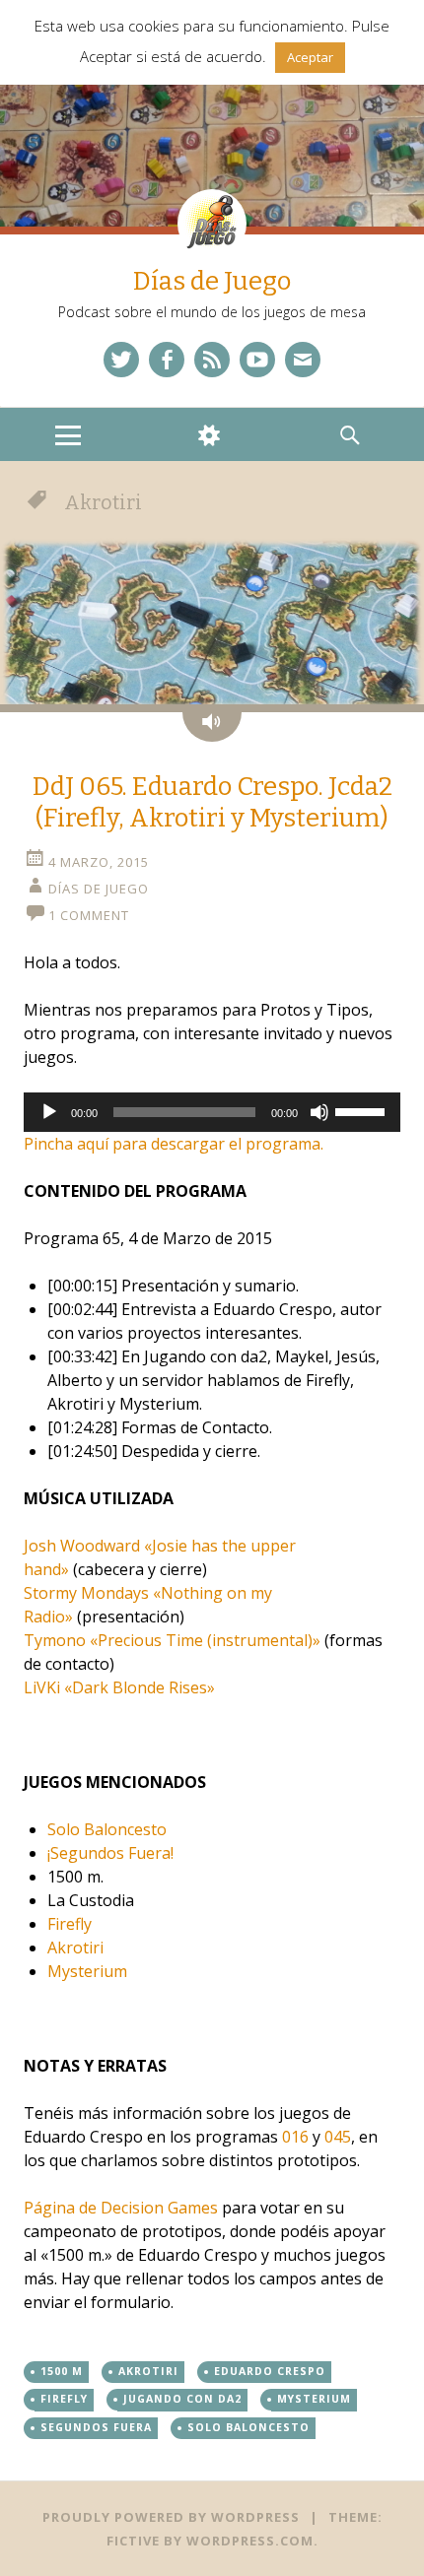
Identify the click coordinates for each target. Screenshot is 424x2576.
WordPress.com (250, 2541)
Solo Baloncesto (107, 1829)
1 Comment (89, 915)
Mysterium (87, 1971)
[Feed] (212, 360)
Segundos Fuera (96, 2427)
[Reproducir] (49, 1112)
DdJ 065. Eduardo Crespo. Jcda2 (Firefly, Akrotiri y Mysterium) (212, 803)
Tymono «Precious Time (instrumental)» (172, 1640)
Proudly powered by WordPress (171, 2517)
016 (295, 2137)
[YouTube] (257, 360)
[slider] (363, 1110)
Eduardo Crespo (270, 2371)
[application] (212, 1112)
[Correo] (303, 360)
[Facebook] (167, 360)
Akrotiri (75, 1948)
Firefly (70, 1924)
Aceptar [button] (310, 57)
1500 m (62, 2371)
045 (338, 2137)
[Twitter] (121, 360)
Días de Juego (212, 281)
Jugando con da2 (182, 2399)
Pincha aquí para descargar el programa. (174, 1144)
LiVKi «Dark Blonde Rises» (119, 1687)
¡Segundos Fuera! (110, 1853)
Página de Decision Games (121, 2208)
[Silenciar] (319, 1112)
